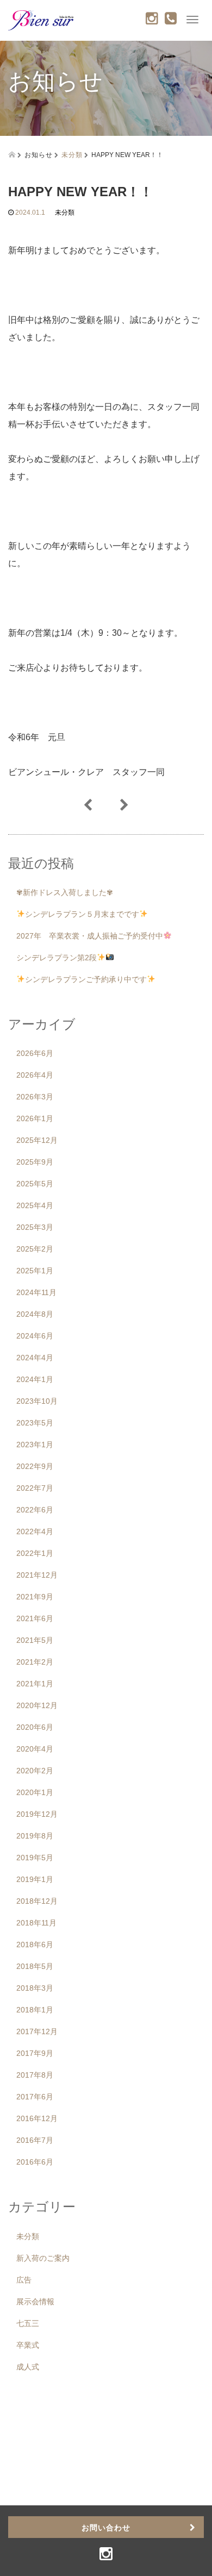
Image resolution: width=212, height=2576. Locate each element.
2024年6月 (35, 1336)
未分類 (72, 154)
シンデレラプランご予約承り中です (86, 979)
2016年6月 (35, 2162)
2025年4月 (35, 1205)
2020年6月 (35, 1727)
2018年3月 (35, 1988)
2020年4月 (35, 1749)
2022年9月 (35, 1466)
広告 (24, 2280)
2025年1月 (35, 1271)
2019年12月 (37, 1814)
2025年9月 (35, 1162)
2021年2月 (35, 1662)
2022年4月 (35, 1531)
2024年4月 (35, 1358)
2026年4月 (35, 1075)
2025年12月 (37, 1140)
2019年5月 (35, 1858)
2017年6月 (35, 2097)
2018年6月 (35, 1944)
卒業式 (28, 2345)
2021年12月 (37, 1575)
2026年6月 (35, 1053)
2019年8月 (35, 1836)
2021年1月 (35, 1684)
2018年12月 (37, 1901)
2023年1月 (35, 1445)
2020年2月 (35, 1771)
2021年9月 (35, 1597)
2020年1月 (35, 1792)
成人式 (28, 2367)
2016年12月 (37, 2118)
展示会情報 (35, 2302)
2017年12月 (37, 2031)
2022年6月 (35, 1510)
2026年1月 (35, 1118)
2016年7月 (35, 2140)
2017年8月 (35, 2075)
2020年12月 (37, 1705)
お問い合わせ (106, 2527)
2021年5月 (35, 1640)
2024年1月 (35, 1379)
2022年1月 (35, 1553)
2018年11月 (36, 1923)
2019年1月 (35, 1879)
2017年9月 (35, 2053)
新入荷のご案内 (43, 2258)
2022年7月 (35, 1488)
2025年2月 (35, 1249)
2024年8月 (35, 1314)
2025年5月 (35, 1184)
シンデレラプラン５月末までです (82, 914)
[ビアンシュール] (41, 19)
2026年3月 (35, 1097)
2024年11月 (36, 1292)
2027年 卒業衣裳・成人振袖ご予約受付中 (90, 936)
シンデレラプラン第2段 (57, 958)
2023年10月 (37, 1401)
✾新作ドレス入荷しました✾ (65, 892)
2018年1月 (35, 2010)
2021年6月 (35, 1618)
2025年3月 (35, 1227)
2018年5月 (35, 1966)
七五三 (28, 2323)
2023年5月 (35, 1423)
